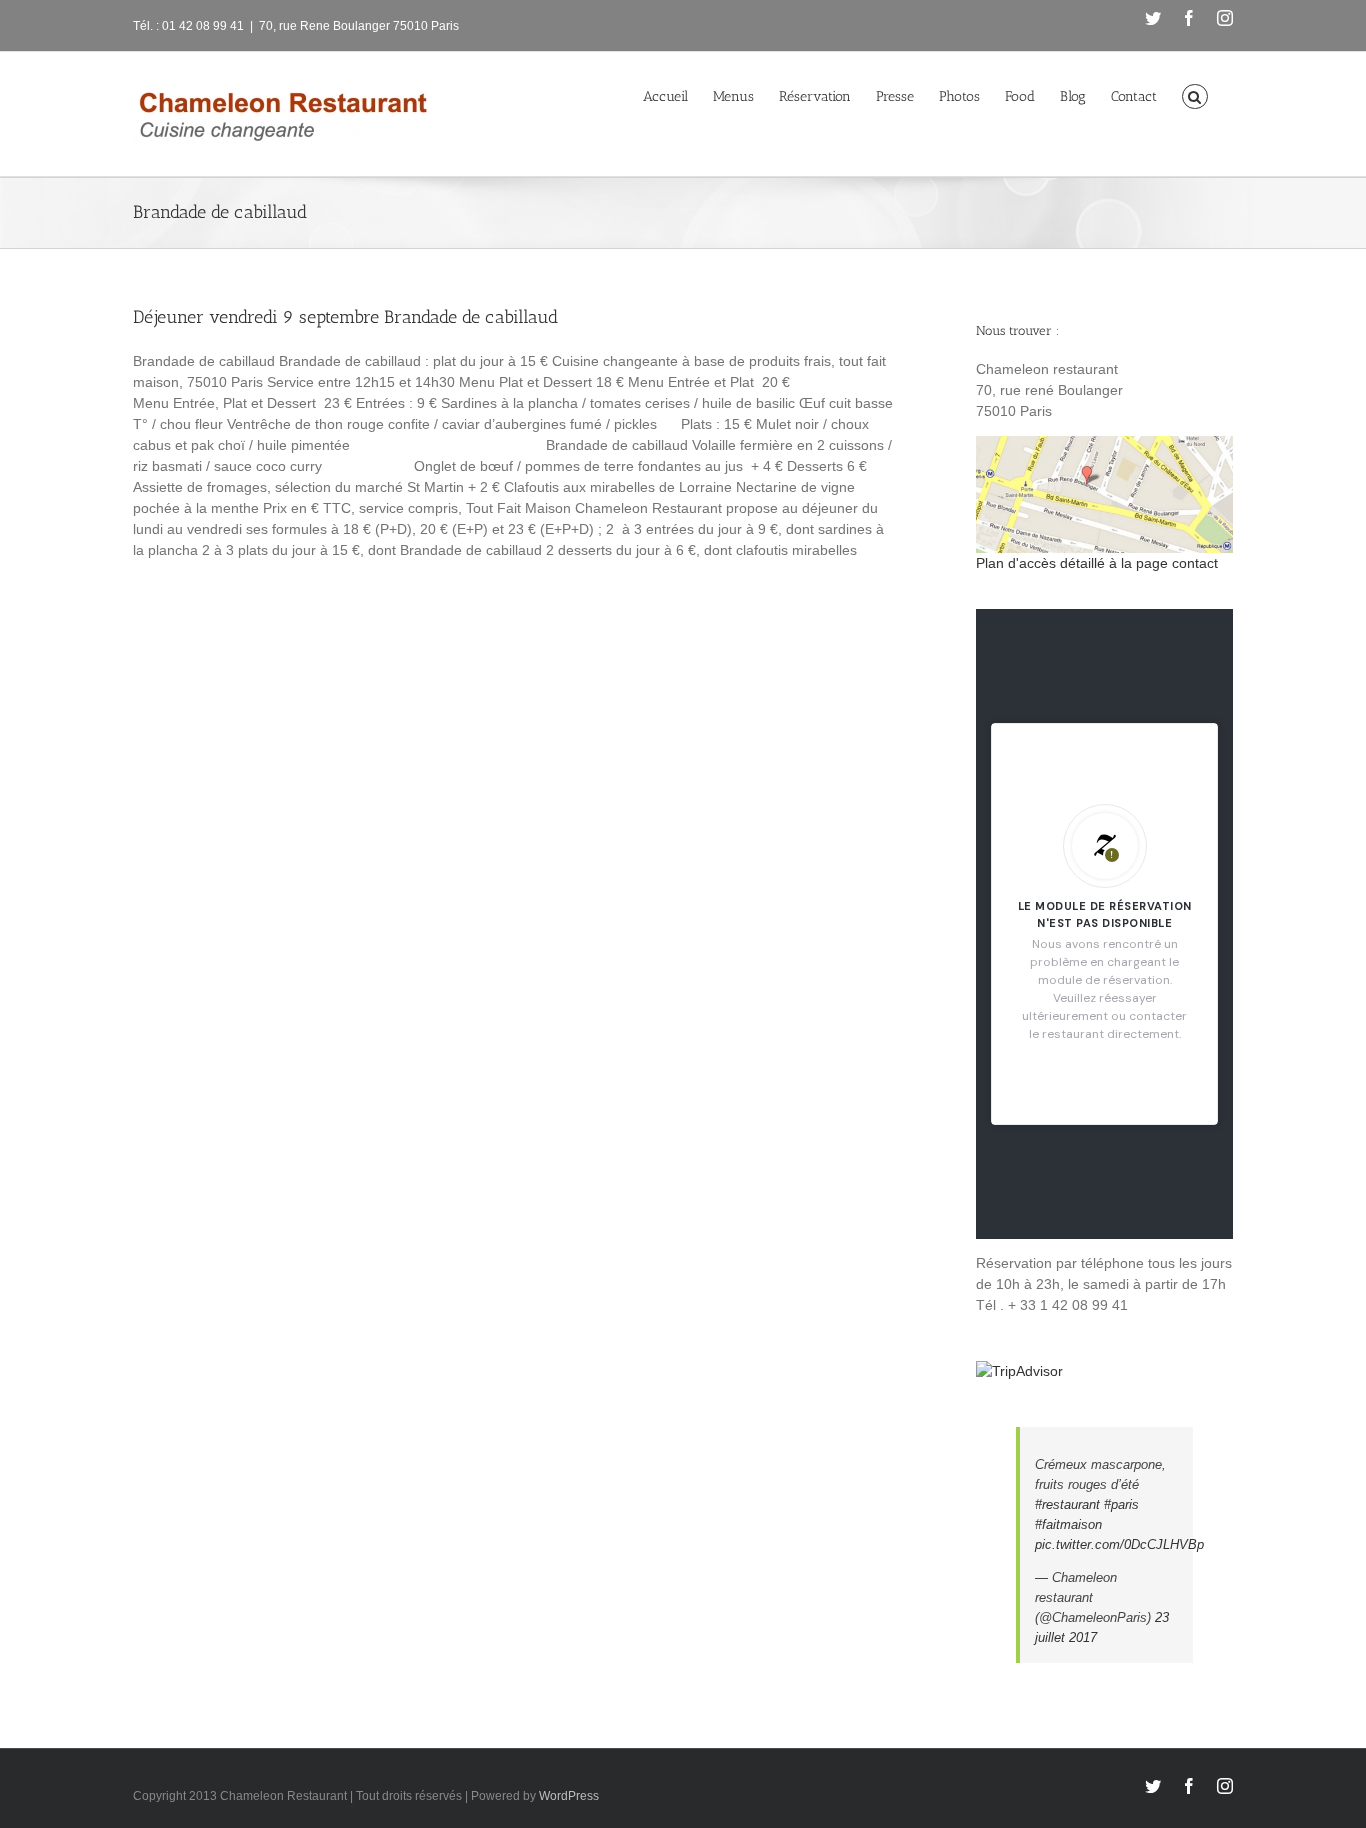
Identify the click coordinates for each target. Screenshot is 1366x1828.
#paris (1121, 1504)
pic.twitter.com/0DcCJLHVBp (1119, 1544)
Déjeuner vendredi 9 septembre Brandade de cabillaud (345, 317)
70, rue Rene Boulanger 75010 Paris (359, 26)
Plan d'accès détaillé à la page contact (1097, 563)
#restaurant (1067, 1504)
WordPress (569, 1796)
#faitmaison (1068, 1524)
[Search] (1195, 95)
